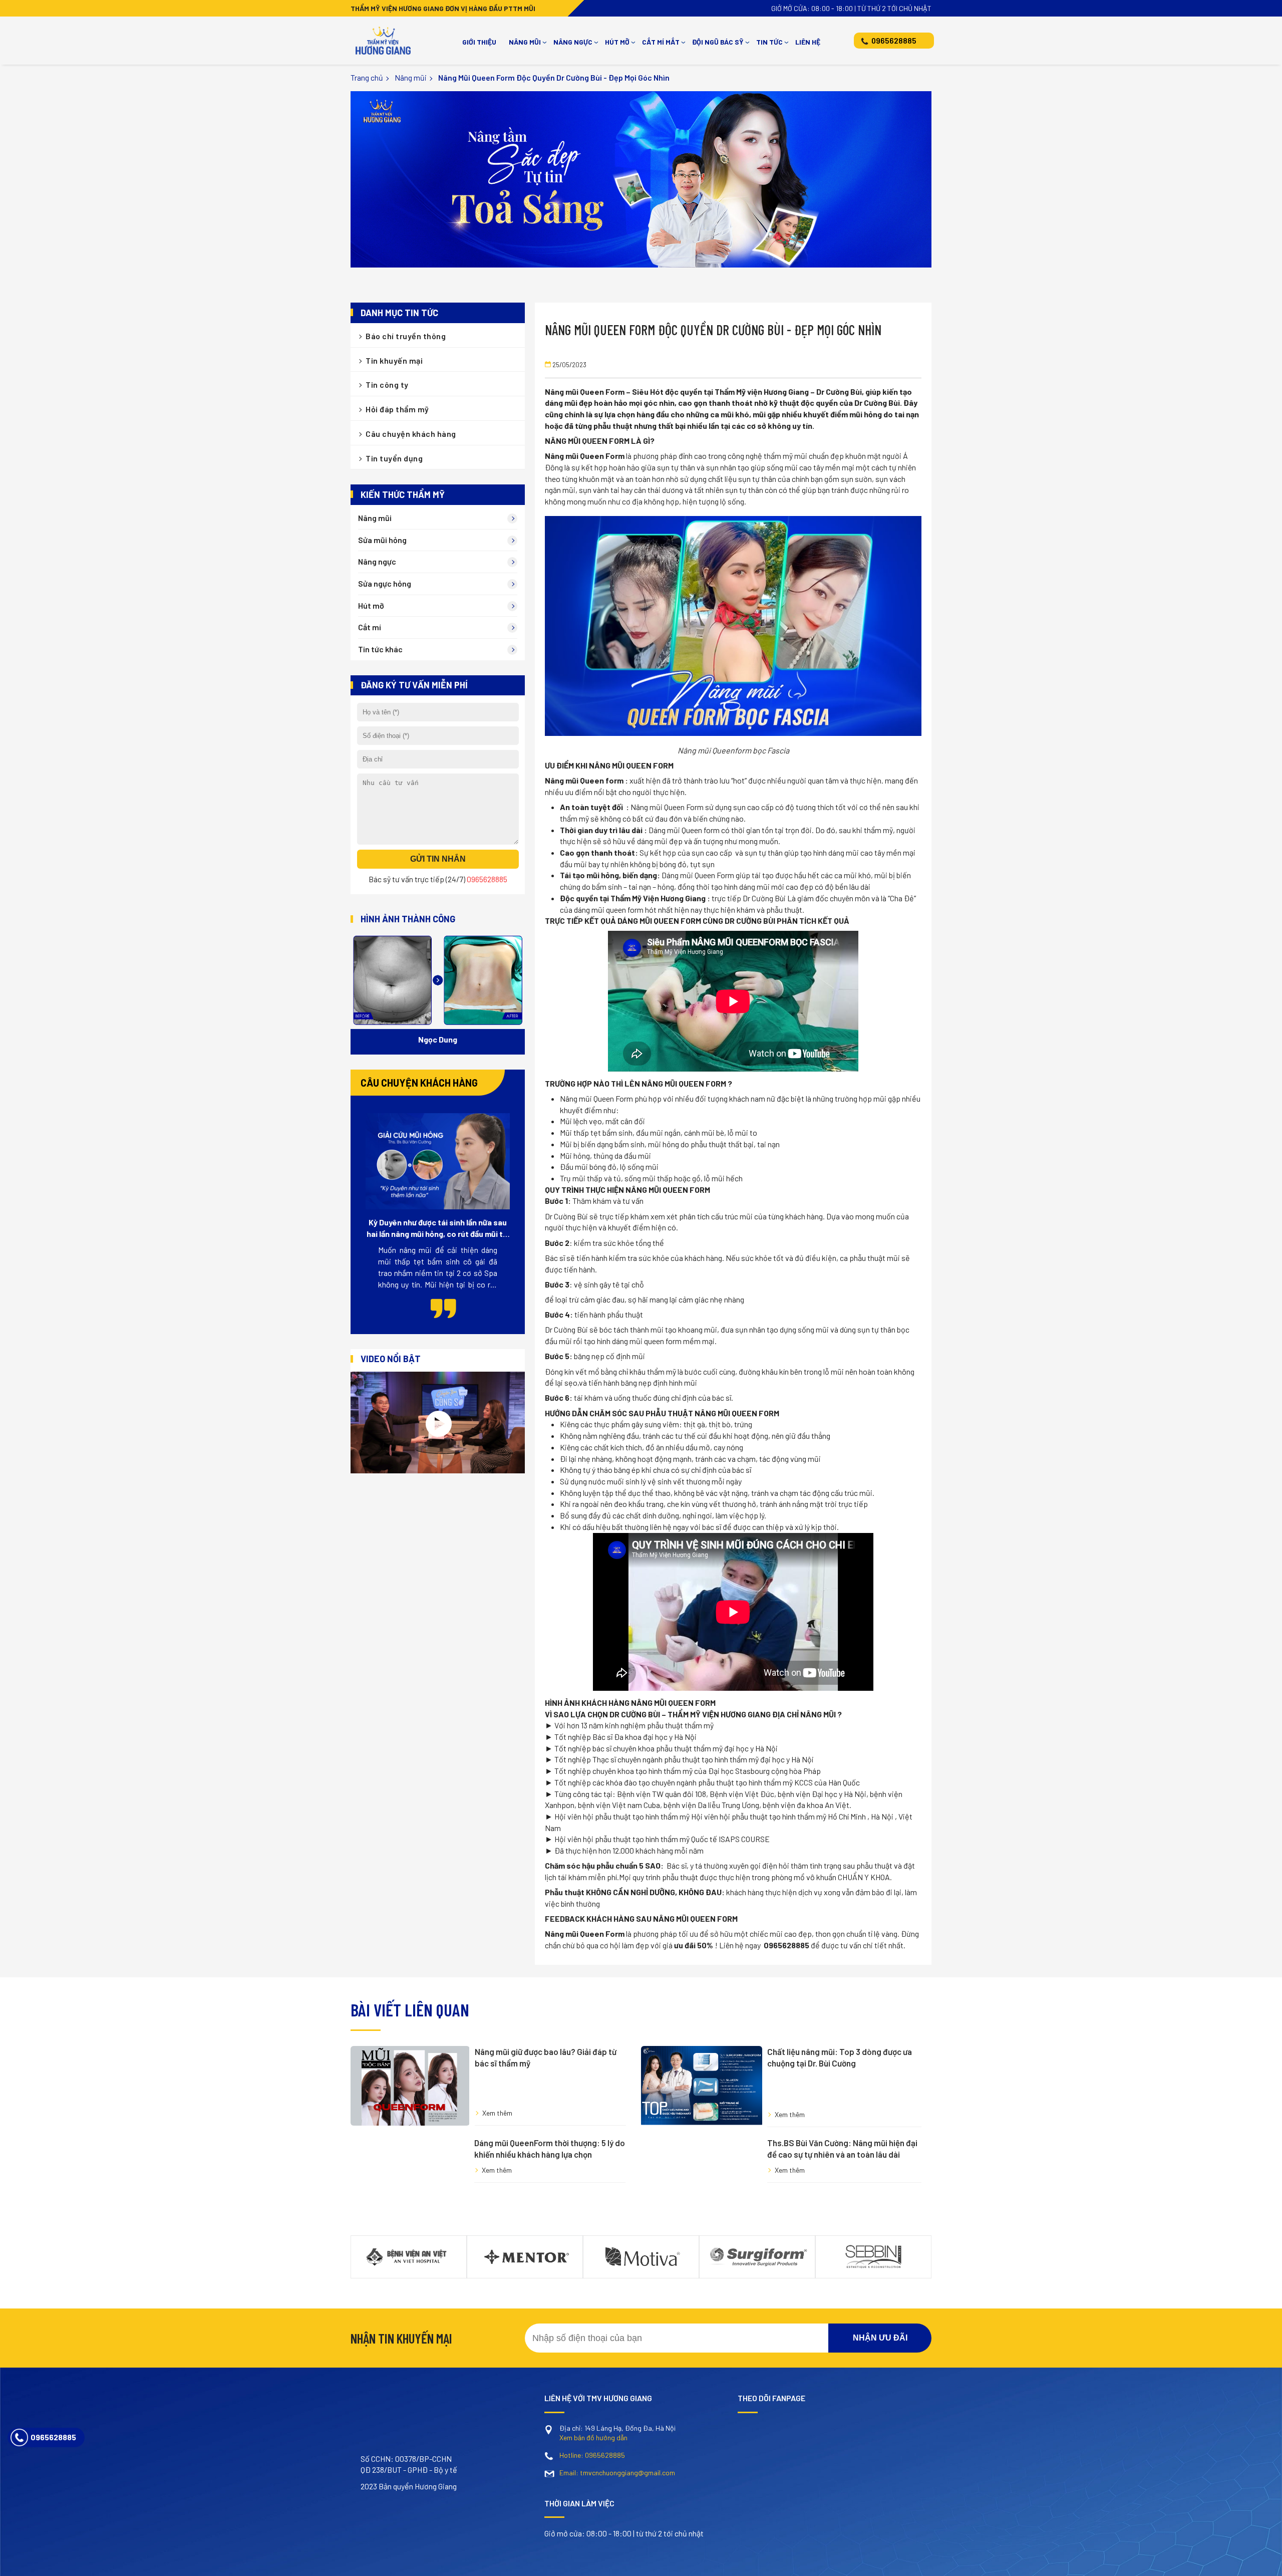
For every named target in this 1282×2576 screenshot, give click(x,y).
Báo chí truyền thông (406, 336)
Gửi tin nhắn (438, 859)
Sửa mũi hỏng (382, 540)
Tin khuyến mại (394, 360)
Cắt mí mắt (661, 42)
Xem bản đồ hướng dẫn (593, 2473)
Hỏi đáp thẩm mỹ (397, 409)
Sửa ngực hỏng (385, 583)
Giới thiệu (479, 42)
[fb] (378, 2461)
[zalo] (448, 2461)
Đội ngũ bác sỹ (718, 42)
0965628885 (894, 40)
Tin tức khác (380, 649)
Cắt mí (370, 627)
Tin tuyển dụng (394, 458)
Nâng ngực (573, 42)
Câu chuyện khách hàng (411, 434)
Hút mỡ (617, 42)
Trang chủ (367, 77)
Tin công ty (387, 384)
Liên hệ (808, 42)
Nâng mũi (525, 42)
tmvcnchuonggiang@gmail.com (617, 2508)
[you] (413, 2461)
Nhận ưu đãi (880, 2373)
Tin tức (769, 42)
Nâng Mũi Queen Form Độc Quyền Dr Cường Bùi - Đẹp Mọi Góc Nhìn (554, 77)
